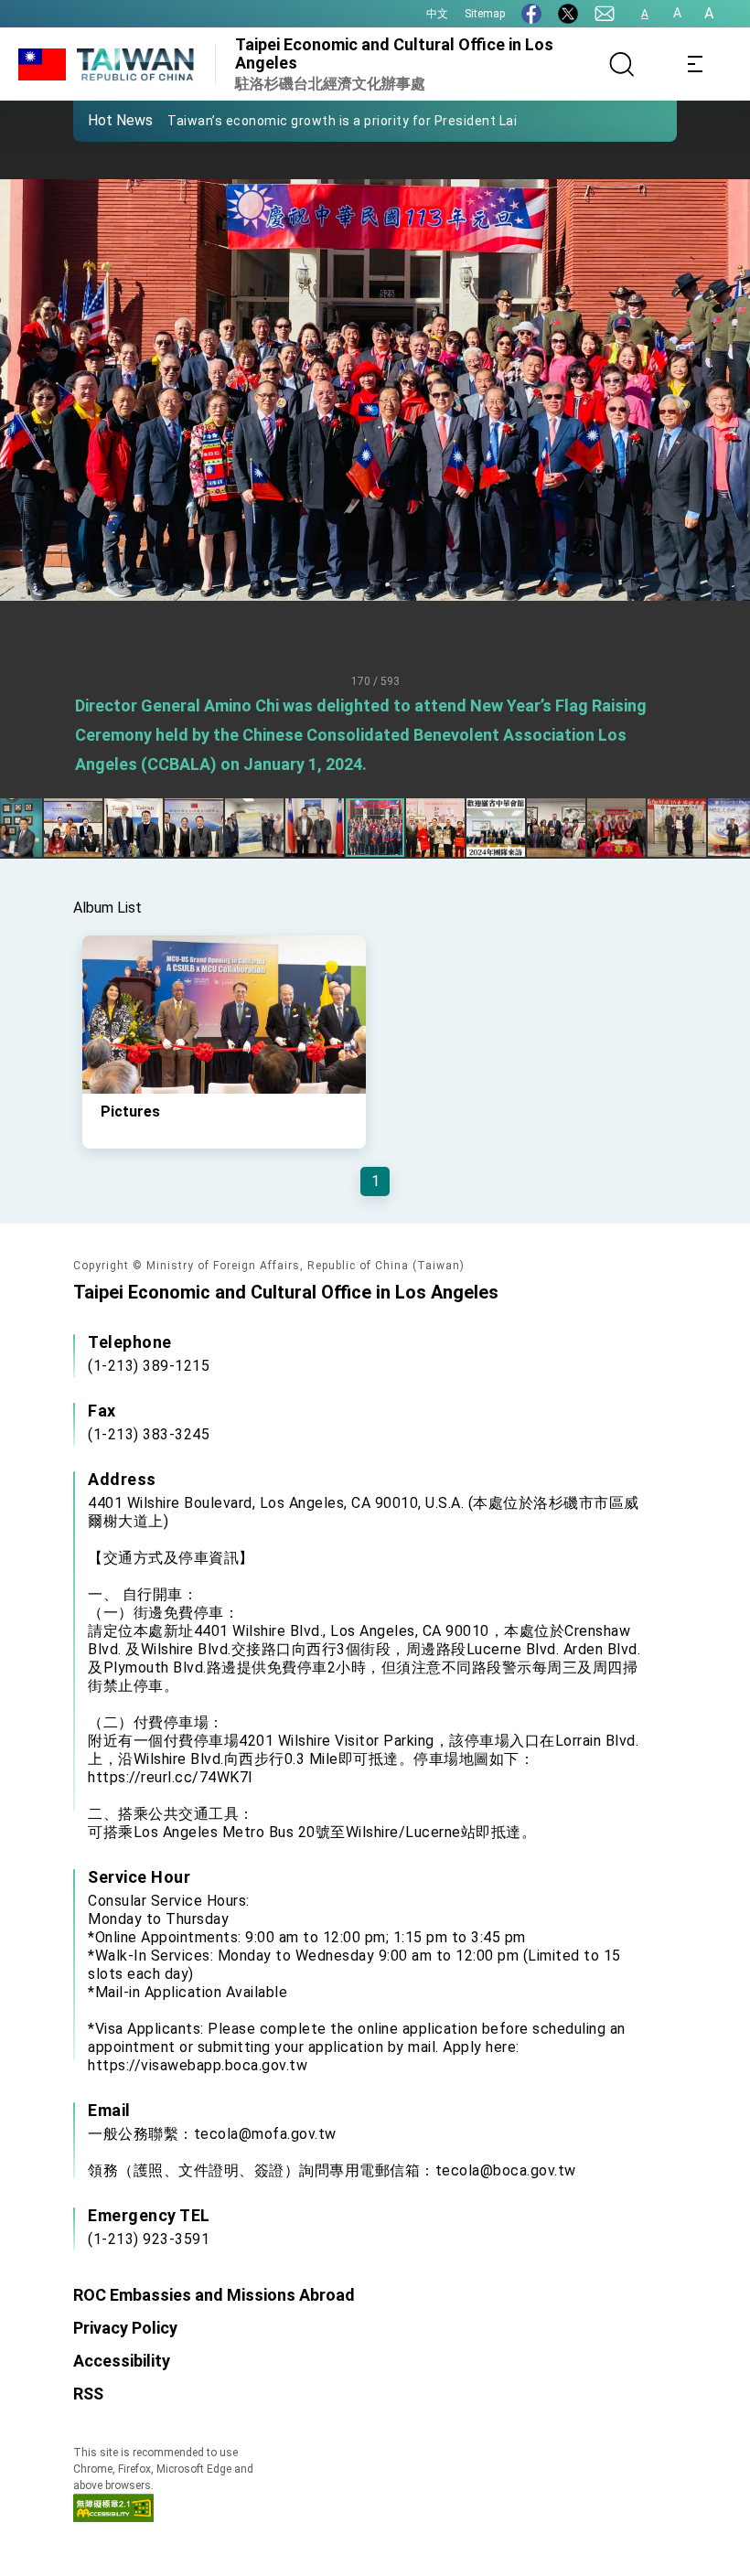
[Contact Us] (605, 14)
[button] (101, 120)
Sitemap (485, 14)
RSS (88, 2394)
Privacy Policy (125, 2328)
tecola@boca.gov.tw (506, 2170)
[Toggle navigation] (695, 64)
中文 (437, 14)
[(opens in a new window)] (531, 14)
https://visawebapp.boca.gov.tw (198, 2065)
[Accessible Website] (113, 2517)
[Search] (622, 64)
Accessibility (122, 2361)
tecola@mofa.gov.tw (265, 2134)
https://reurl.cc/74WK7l (170, 1777)
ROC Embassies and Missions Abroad (214, 2295)
